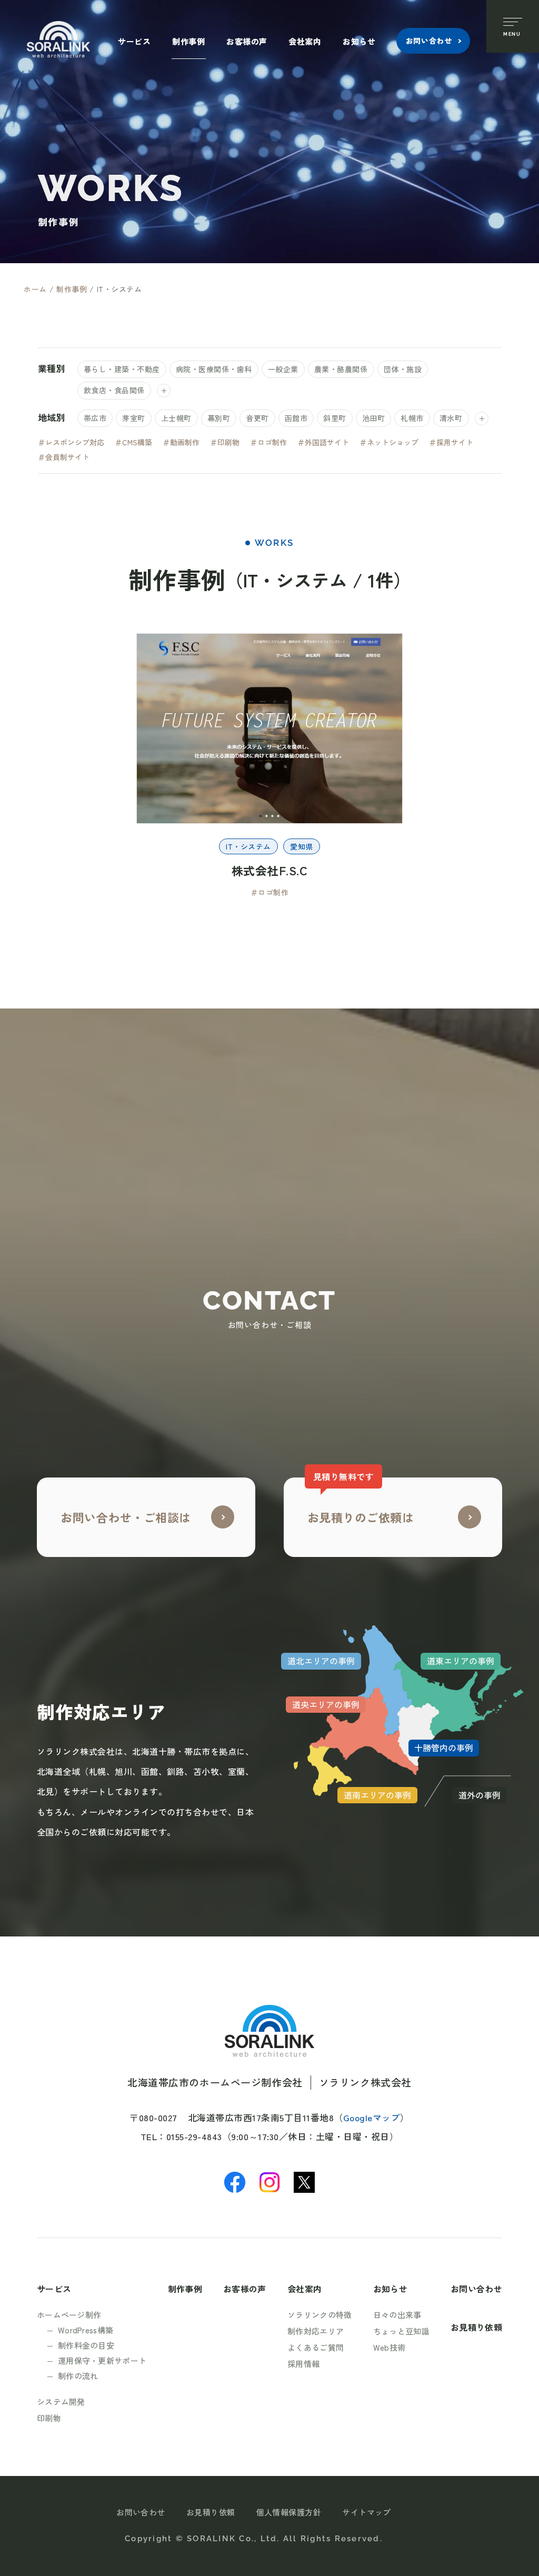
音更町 (257, 418)
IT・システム (248, 846)
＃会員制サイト (64, 457)
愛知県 (302, 846)
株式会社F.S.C (270, 870)
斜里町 (335, 418)
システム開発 (61, 2402)
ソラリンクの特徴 (320, 2315)
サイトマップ (367, 2512)
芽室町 (134, 418)
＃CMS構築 (133, 442)
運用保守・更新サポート (102, 2360)
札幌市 (412, 418)
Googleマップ (372, 2117)
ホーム (35, 289)
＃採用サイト (451, 442)
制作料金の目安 (86, 2345)
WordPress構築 (86, 2330)
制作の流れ (78, 2376)
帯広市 (95, 418)
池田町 (374, 418)
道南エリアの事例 (377, 1795)
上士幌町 (176, 418)
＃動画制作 (181, 442)
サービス (134, 41)
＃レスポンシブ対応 (71, 442)
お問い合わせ (429, 41)
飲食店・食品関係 (114, 390)
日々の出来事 (397, 2315)
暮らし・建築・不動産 (122, 369)
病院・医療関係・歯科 (214, 369)
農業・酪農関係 (341, 369)
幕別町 (219, 418)
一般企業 (283, 369)
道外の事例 (480, 1795)
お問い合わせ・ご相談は (126, 1517)
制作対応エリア (316, 2331)
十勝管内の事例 (444, 1748)
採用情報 (303, 2364)
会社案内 (305, 41)
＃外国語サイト (323, 442)
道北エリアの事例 (321, 1661)
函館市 (296, 418)
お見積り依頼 (476, 2327)
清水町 (451, 418)
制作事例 (188, 41)
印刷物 (49, 2418)
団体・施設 (403, 369)
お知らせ (359, 41)
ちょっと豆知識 (401, 2331)
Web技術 (390, 2347)
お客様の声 (247, 41)
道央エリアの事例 (326, 1704)
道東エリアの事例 (461, 1661)
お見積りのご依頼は (361, 1501)
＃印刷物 (225, 442)
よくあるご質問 (316, 2347)
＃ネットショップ (389, 442)
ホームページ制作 (69, 2315)
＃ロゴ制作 (268, 442)
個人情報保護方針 (289, 2512)
